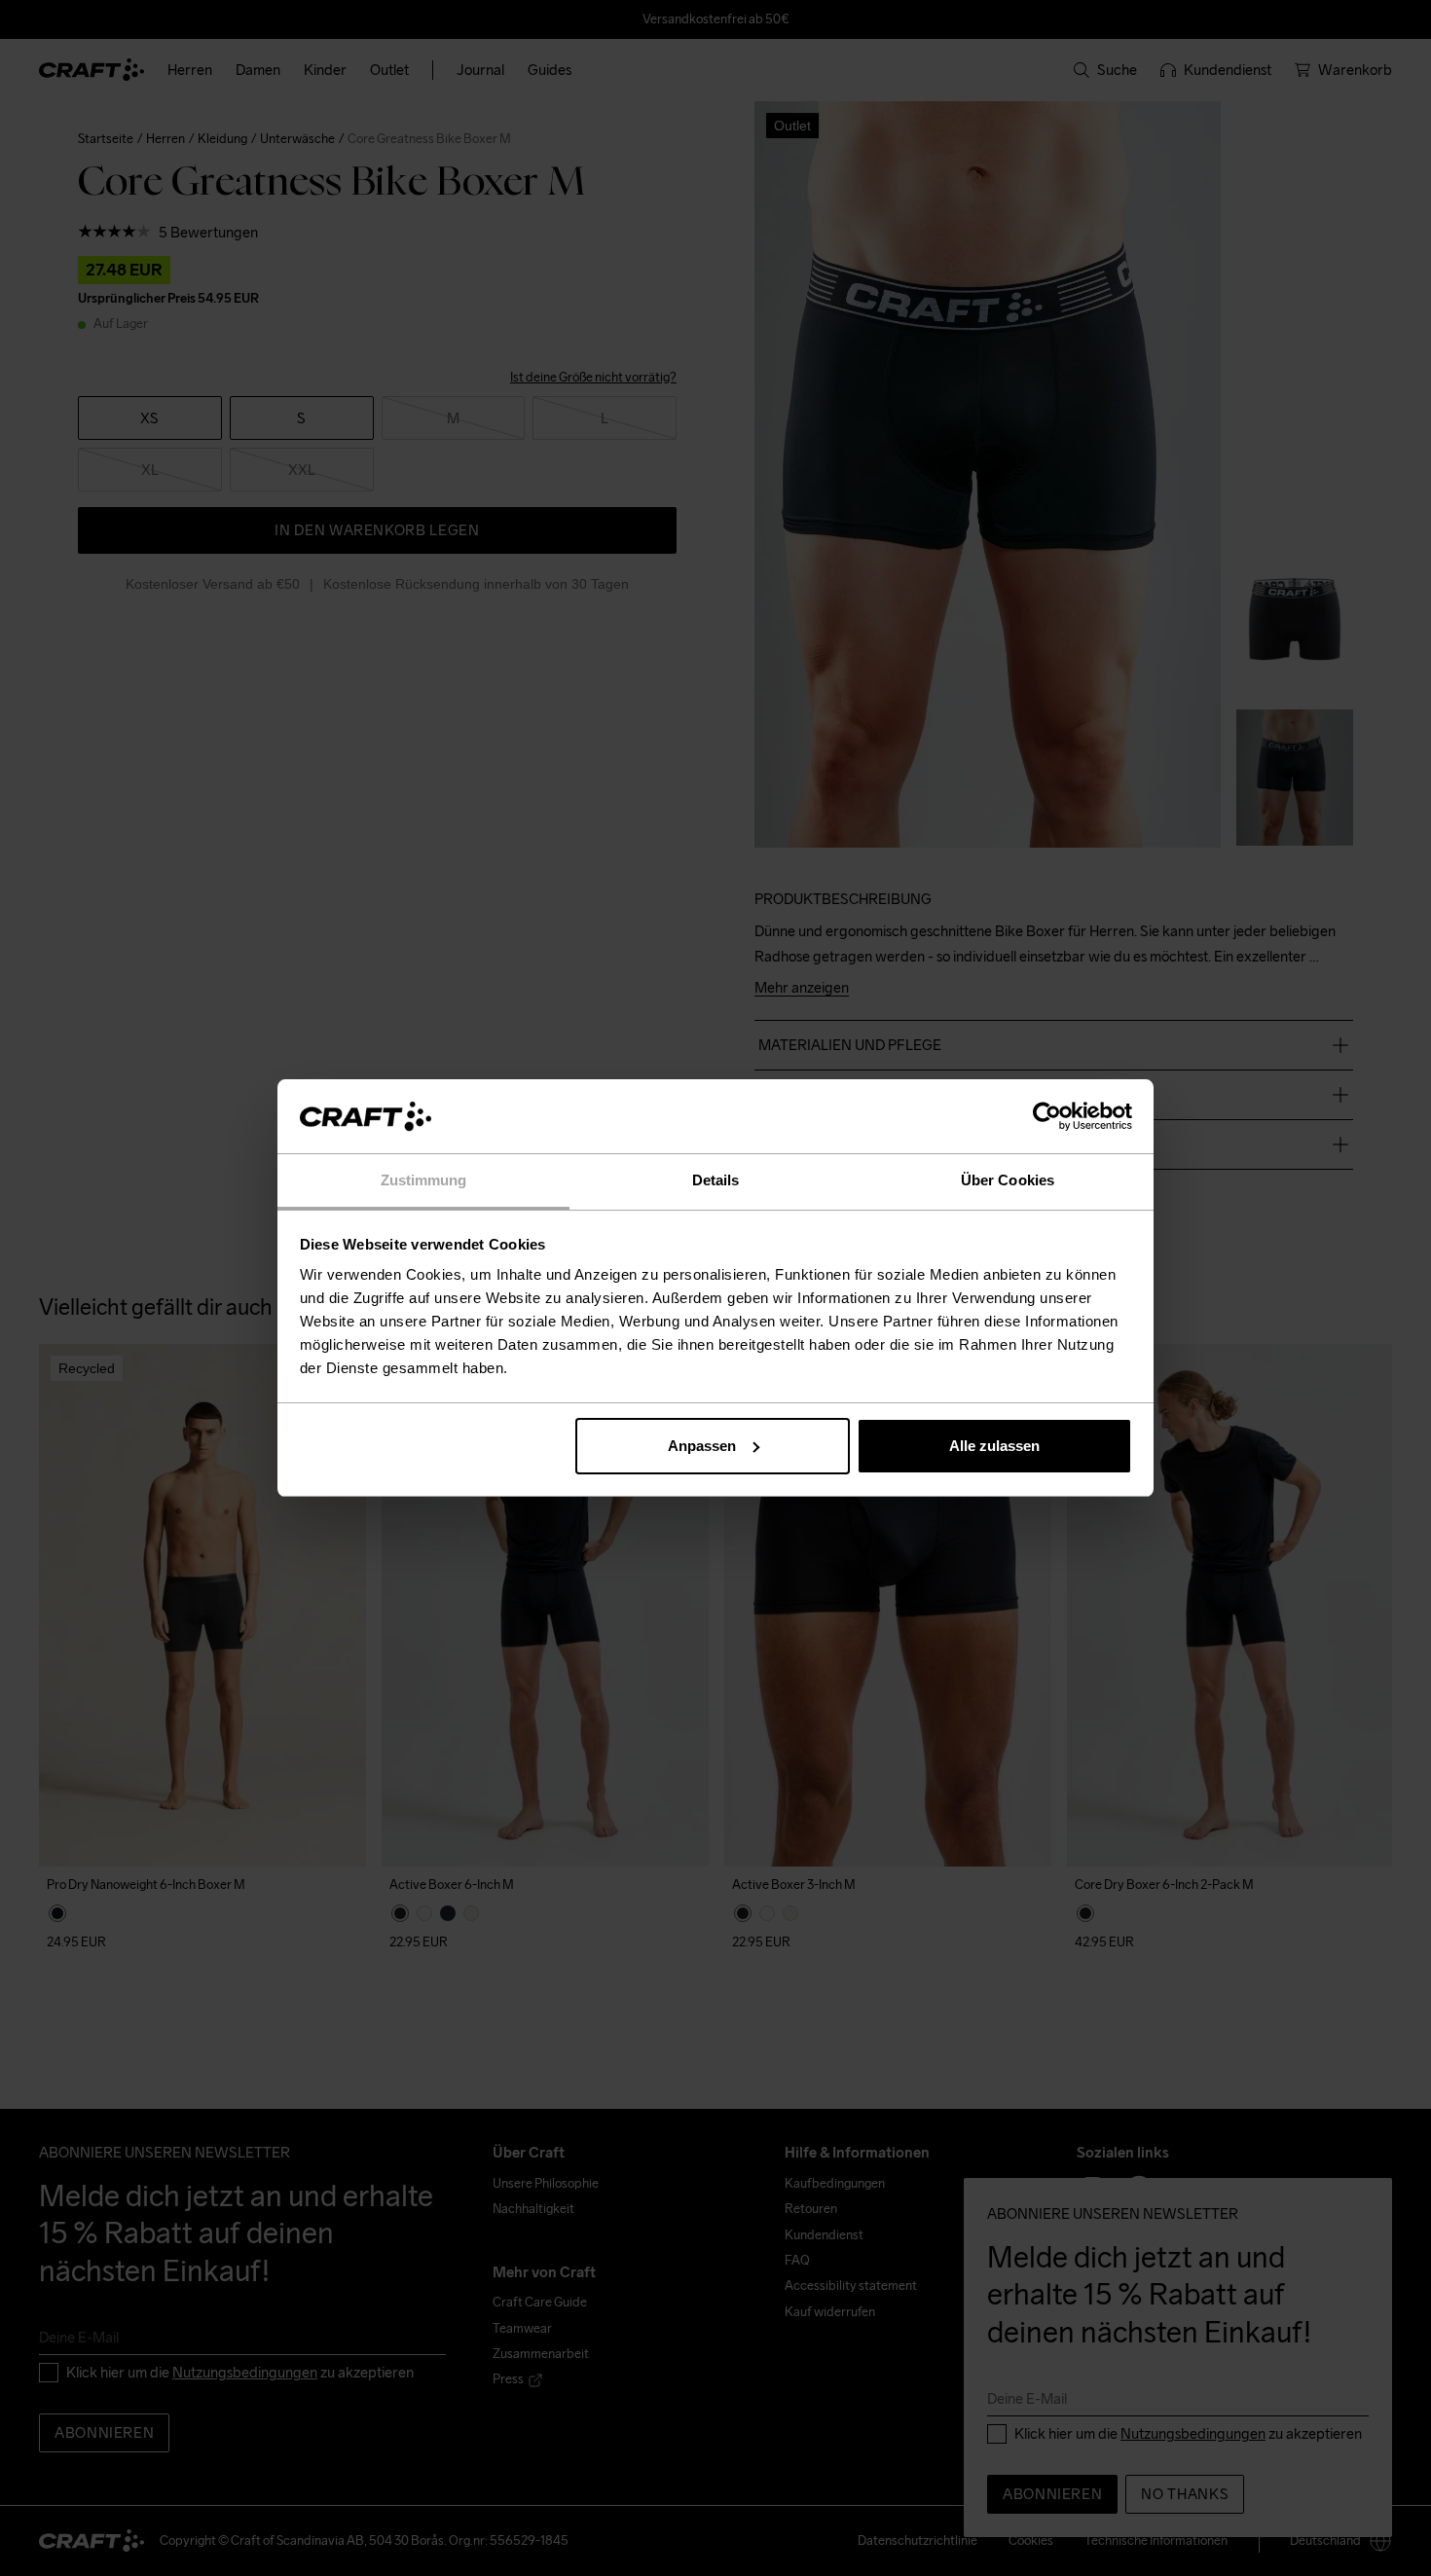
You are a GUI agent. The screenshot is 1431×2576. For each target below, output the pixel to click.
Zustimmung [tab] (424, 1180)
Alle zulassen (994, 1446)
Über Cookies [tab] (1008, 1180)
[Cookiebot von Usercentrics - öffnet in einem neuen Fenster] (1047, 1116)
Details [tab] (716, 1180)
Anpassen (702, 1446)
